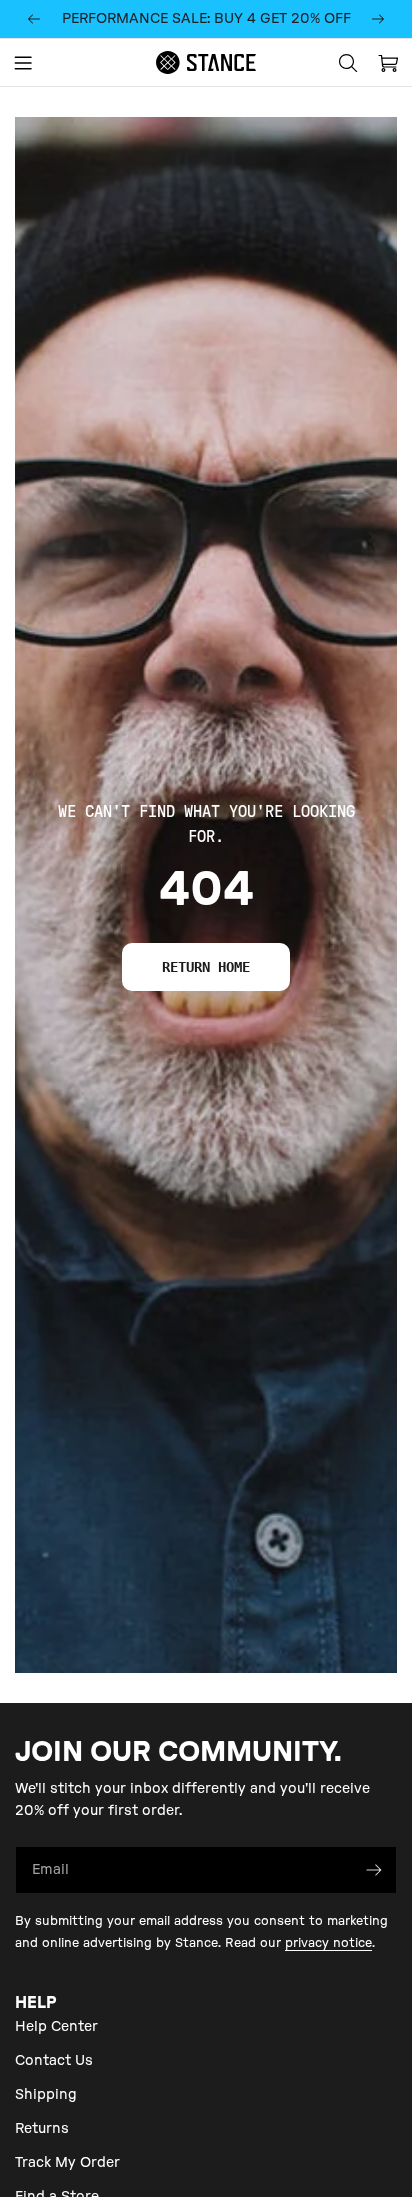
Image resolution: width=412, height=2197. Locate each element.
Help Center (56, 2027)
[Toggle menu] (23, 63)
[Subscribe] (374, 1870)
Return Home (206, 967)
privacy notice (328, 1943)
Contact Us (54, 2061)
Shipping (46, 2095)
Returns (42, 2129)
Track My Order (67, 2163)
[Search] (348, 63)
